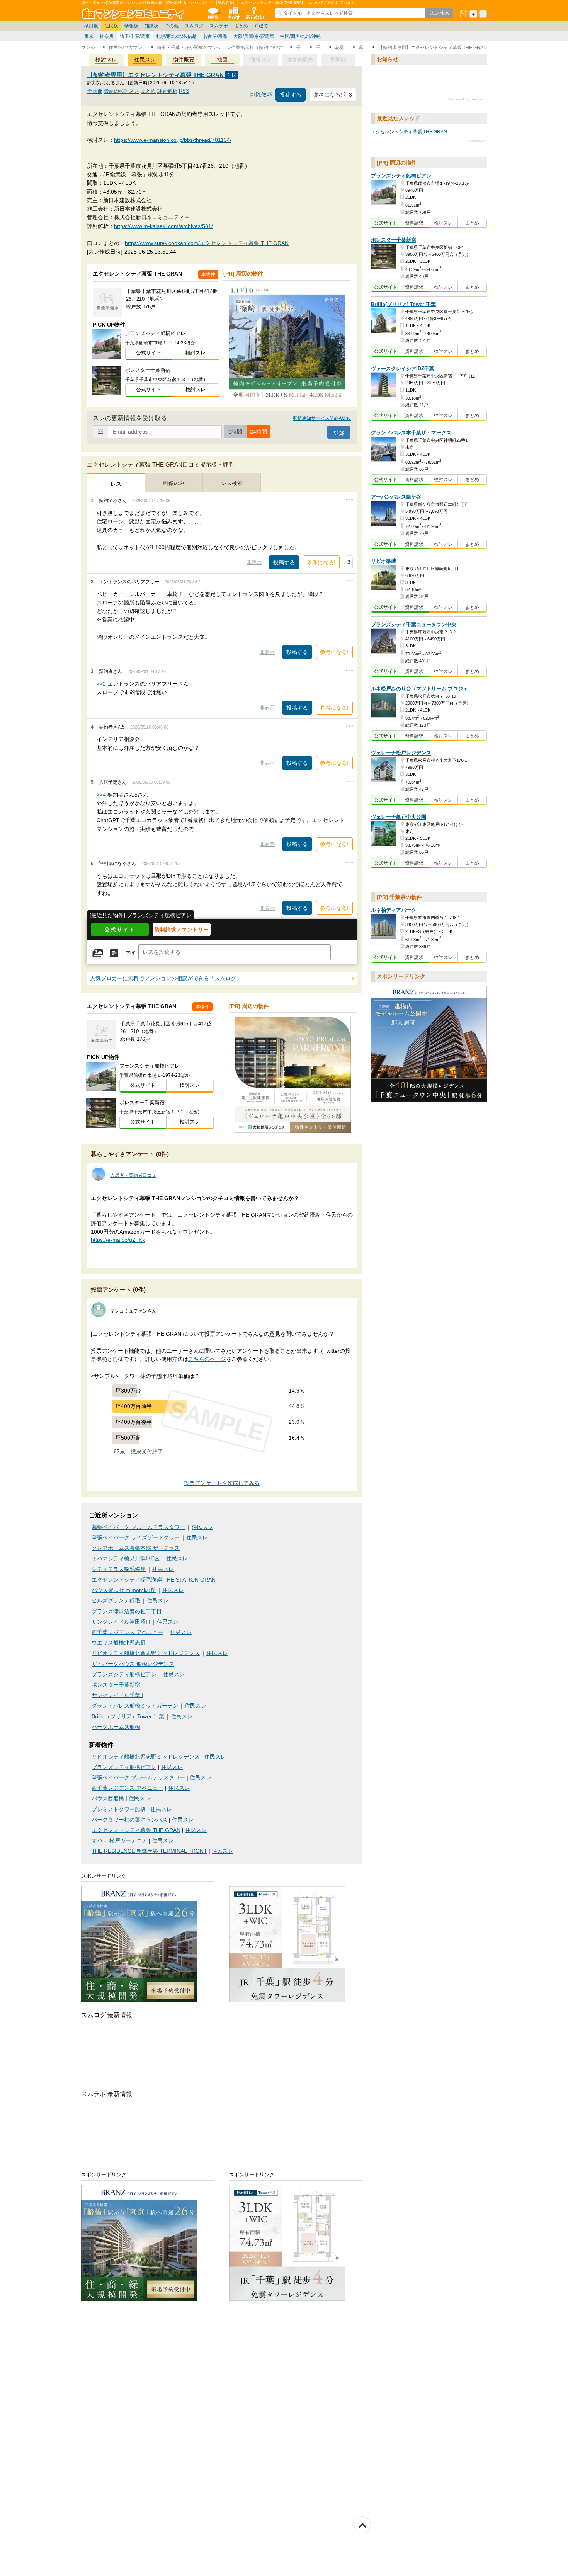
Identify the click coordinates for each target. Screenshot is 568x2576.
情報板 (131, 26)
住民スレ (145, 60)
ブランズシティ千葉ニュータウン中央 (414, 624)
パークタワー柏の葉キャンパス (129, 1820)
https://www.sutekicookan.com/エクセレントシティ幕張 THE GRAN (207, 243)
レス (116, 484)
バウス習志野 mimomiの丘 (124, 1590)
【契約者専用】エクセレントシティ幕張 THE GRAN (156, 75)
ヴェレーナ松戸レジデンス (401, 753)
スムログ (194, 26)
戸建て (261, 26)
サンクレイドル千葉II (117, 1695)
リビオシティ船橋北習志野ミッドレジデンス (146, 1653)
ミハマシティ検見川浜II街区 (126, 1559)
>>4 (101, 795)
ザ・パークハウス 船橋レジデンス (133, 1664)
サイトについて (254, 13)
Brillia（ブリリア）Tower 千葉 (128, 1717)
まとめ (241, 26)
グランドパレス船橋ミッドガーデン (135, 1706)
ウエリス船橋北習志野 (119, 1643)
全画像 (95, 91)
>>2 (101, 684)
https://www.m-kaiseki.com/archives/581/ (163, 226)
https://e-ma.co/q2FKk (118, 1240)
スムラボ (219, 26)
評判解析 (167, 91)
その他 (172, 26)
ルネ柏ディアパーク (394, 910)
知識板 (151, 26)
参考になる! (321, 562)
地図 (222, 60)
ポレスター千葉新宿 (116, 1685)
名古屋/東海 (215, 36)
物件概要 (184, 60)
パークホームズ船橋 (116, 1727)
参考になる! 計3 (333, 95)
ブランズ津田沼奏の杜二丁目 (127, 1611)
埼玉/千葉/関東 (135, 36)
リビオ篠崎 (383, 561)
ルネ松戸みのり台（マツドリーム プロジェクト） (427, 689)
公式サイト (149, 353)
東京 (89, 36)
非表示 (254, 562)
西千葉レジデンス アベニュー (128, 1632)
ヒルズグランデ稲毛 (116, 1601)
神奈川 (107, 36)
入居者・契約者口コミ (133, 1175)
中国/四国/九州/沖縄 (300, 36)
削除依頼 (261, 95)
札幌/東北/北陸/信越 (176, 36)
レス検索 (232, 483)
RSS (184, 91)
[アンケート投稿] (114, 953)
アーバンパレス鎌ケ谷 (396, 497)
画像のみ (174, 483)
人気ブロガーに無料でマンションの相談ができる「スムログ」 (166, 978)
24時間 (258, 432)
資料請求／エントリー (182, 930)
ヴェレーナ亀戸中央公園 (399, 817)
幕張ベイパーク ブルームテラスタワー (138, 1527)
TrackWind (478, 141)
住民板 (111, 26)
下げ (130, 953)
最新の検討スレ (122, 91)
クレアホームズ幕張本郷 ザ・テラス (136, 1548)
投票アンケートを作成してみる (222, 1483)
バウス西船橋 (108, 1799)
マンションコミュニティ (134, 13)
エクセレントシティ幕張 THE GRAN (136, 1830)
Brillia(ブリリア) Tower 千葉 (403, 304)
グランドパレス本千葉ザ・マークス (411, 433)
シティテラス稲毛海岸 (119, 1569)
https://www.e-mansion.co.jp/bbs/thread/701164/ (173, 140)
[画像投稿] (98, 953)
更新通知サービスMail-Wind (322, 418)
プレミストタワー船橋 (119, 1809)
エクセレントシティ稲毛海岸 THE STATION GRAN (154, 1580)
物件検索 (233, 13)
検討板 (91, 26)
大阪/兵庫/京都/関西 (254, 36)
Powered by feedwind (468, 99)
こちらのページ (207, 1359)
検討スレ (106, 60)
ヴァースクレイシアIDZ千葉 (403, 369)
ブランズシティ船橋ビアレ (124, 1674)
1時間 (235, 432)
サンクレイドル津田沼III (121, 1622)
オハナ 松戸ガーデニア (119, 1841)
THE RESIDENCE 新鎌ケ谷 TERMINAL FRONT (149, 1851)
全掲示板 (213, 13)
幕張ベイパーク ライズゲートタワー (136, 1538)
